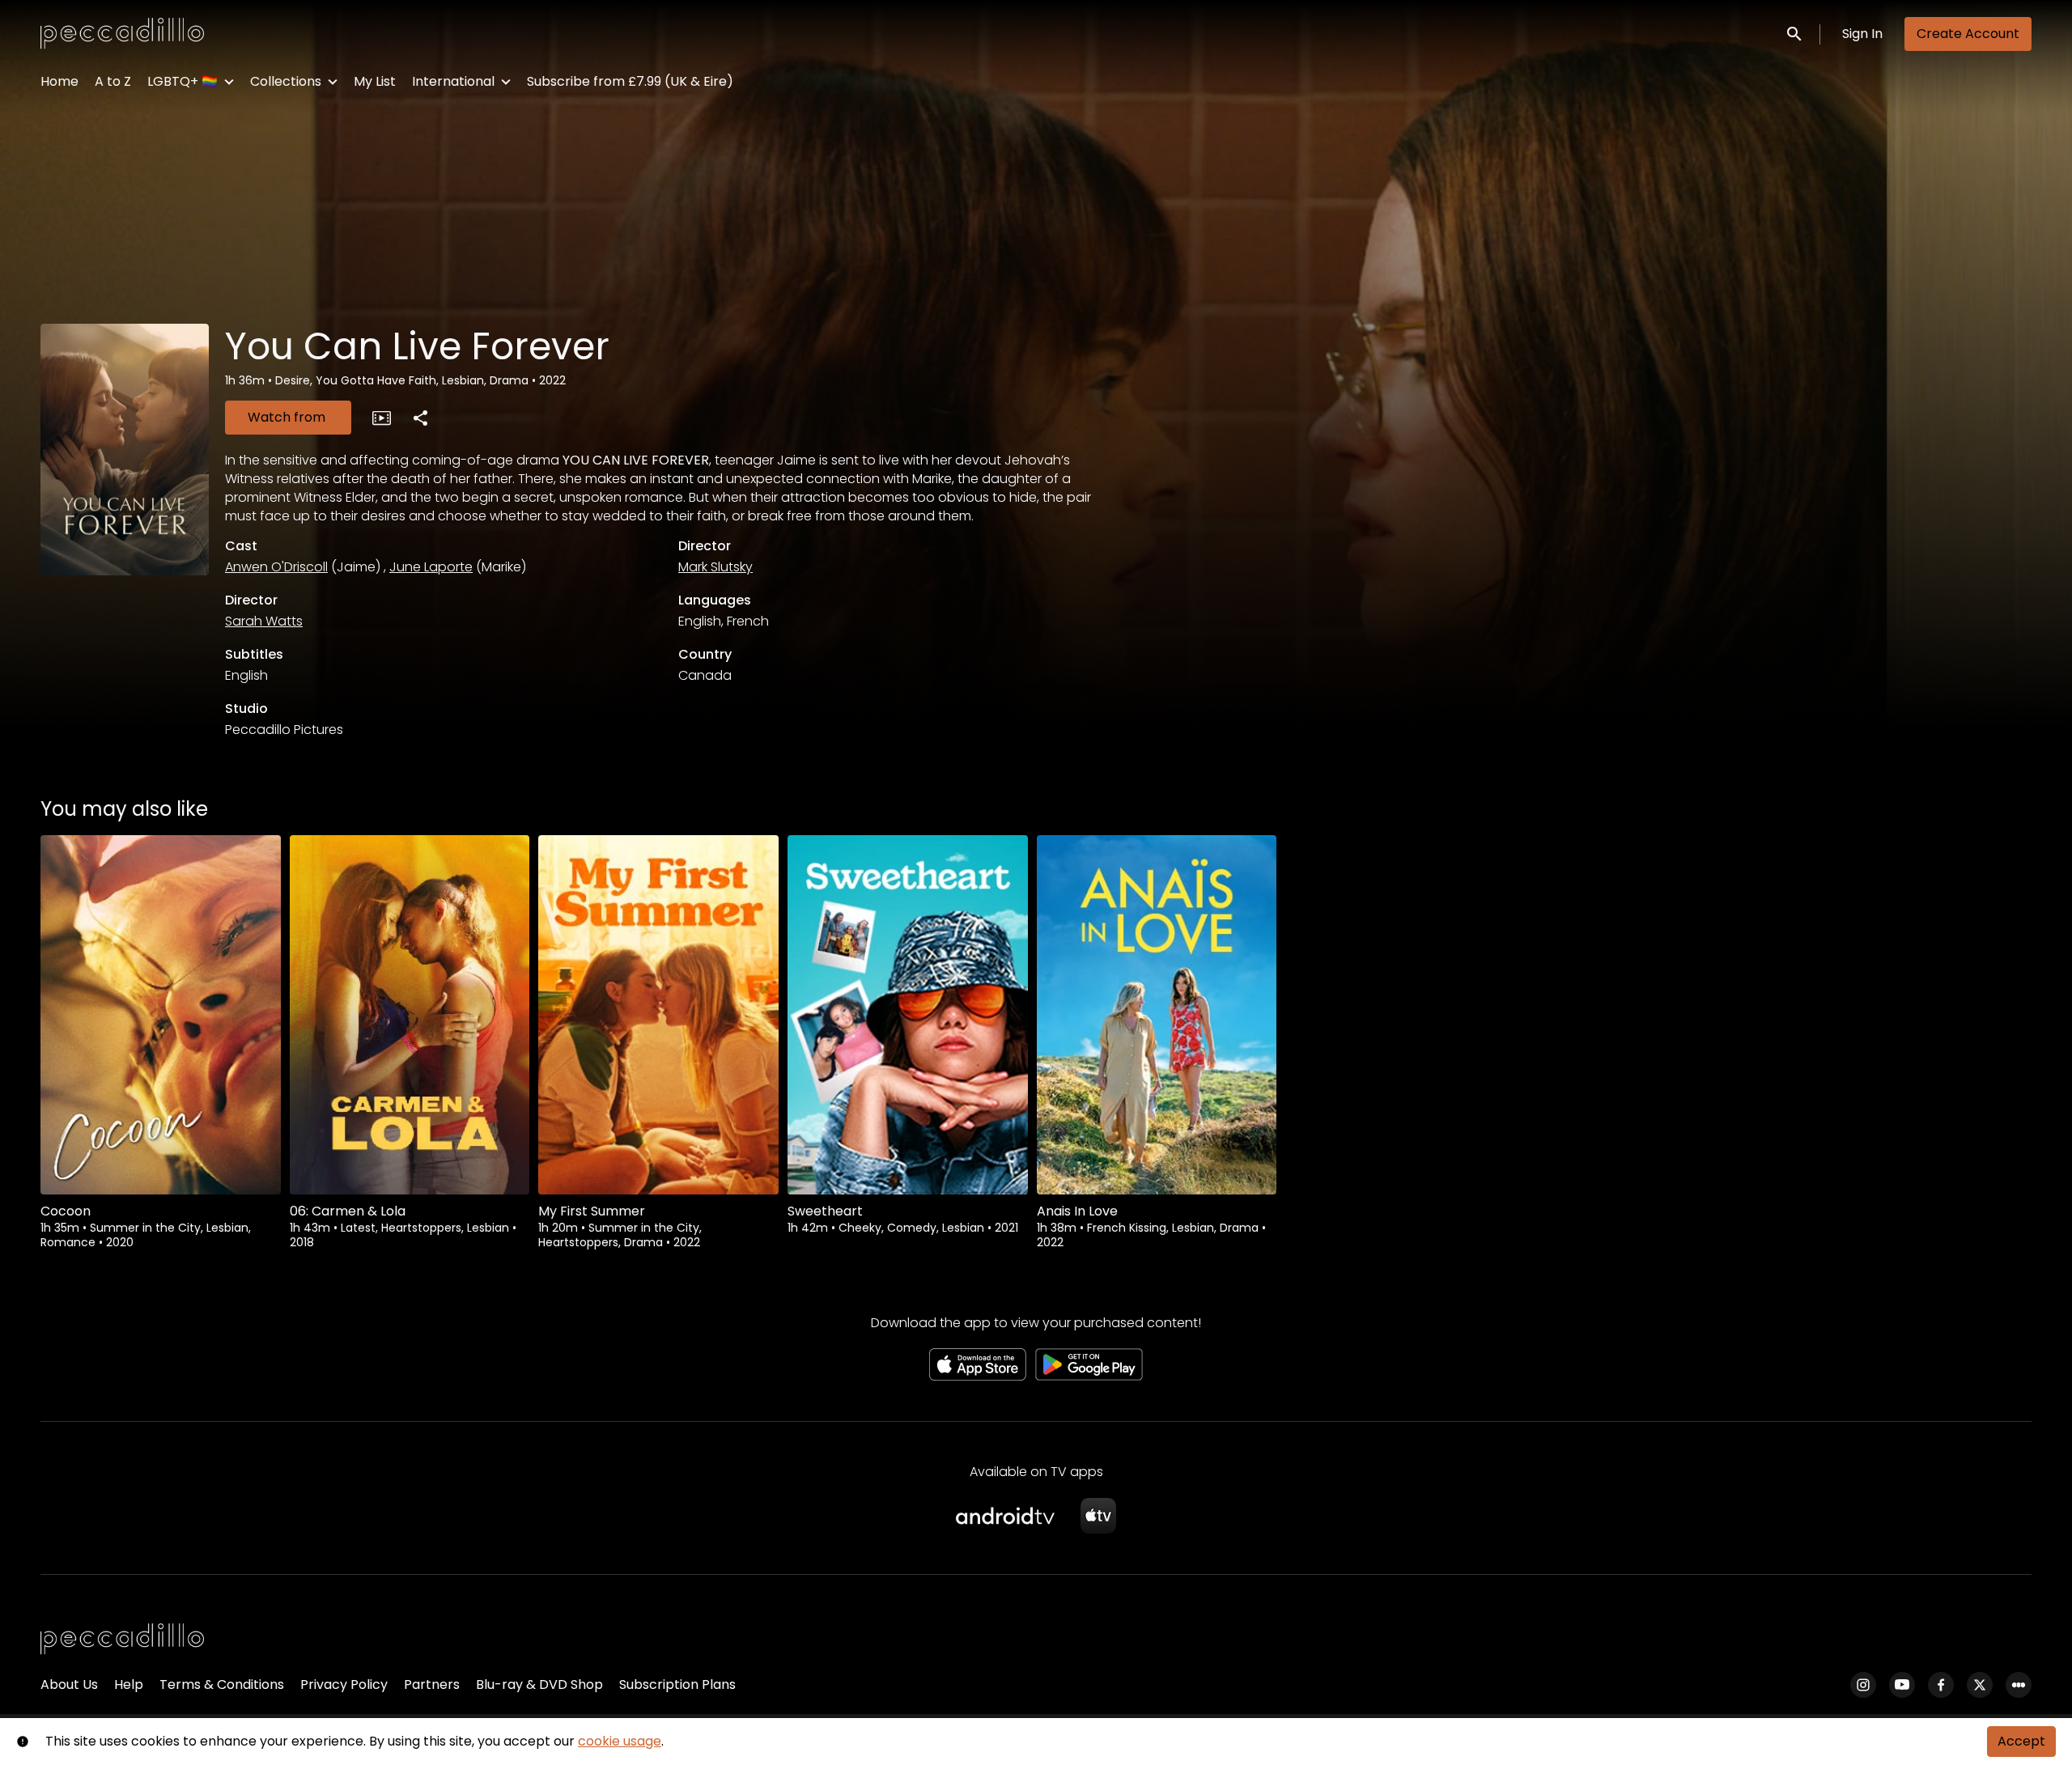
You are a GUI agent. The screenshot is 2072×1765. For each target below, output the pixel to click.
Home (59, 81)
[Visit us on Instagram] (1863, 1685)
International (453, 81)
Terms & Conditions (222, 1684)
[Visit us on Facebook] (1941, 1685)
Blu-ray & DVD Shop (539, 1684)
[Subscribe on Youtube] (1902, 1685)
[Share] (420, 418)
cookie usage (620, 1741)
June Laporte (431, 567)
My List (375, 81)
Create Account (1968, 34)
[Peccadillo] (122, 1640)
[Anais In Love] (1157, 1015)
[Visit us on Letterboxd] (2019, 1685)
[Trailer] (381, 418)
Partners (432, 1684)
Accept (2021, 1741)
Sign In (1862, 34)
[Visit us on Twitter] (1980, 1685)
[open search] (1795, 34)
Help (129, 1684)
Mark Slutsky (715, 567)
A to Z (113, 81)
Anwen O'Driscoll (276, 567)
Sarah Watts (264, 621)
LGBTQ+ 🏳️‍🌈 (183, 81)
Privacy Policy (344, 1684)
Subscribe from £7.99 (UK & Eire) (630, 81)
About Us (69, 1684)
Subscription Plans (677, 1684)
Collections (286, 81)
